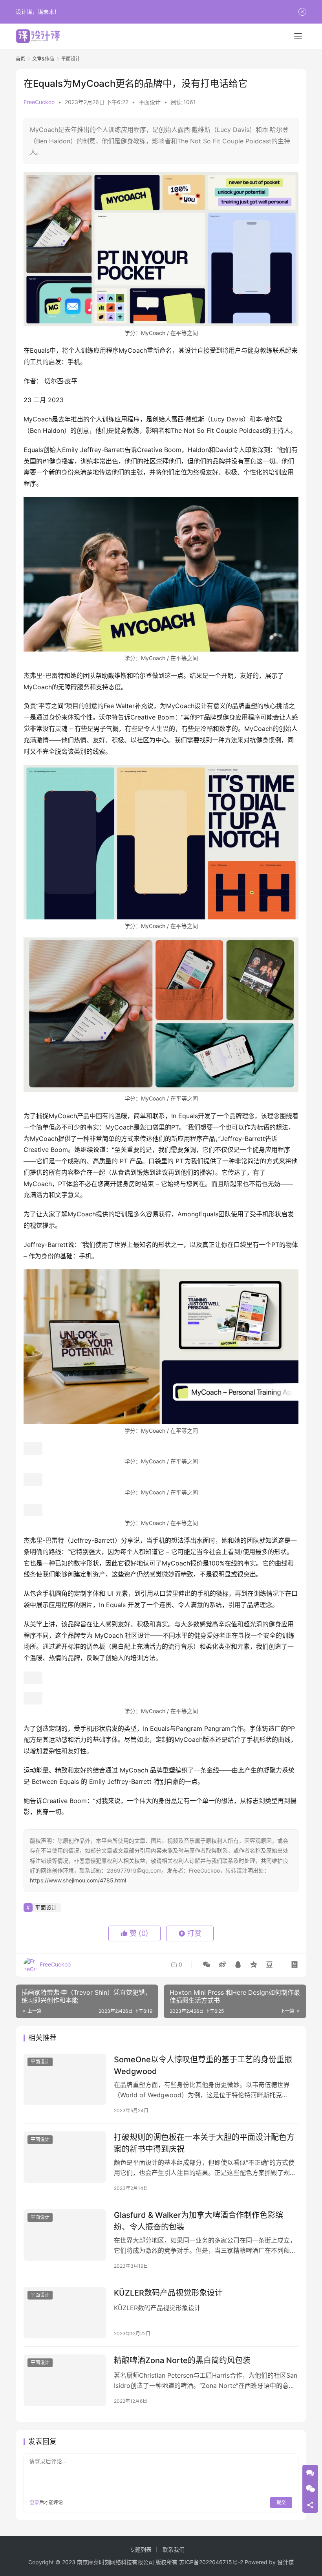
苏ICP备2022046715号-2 (211, 2562)
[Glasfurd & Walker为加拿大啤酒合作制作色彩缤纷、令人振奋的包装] (65, 2235)
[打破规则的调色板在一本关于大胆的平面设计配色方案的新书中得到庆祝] (65, 2157)
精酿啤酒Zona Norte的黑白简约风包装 (182, 2360)
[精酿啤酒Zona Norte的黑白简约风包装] (65, 2380)
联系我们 (174, 2549)
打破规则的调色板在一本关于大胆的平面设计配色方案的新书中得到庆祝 (204, 2143)
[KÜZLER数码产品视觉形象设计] (65, 2313)
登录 (35, 2502)
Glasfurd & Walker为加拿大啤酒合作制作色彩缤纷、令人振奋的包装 (199, 2221)
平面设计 (150, 102)
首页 (20, 59)
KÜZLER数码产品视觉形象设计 (168, 2293)
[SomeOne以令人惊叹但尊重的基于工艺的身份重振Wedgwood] (65, 2079)
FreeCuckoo (39, 102)
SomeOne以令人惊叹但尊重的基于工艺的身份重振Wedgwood (203, 2065)
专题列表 (141, 2549)
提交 (281, 2502)
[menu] (298, 36)
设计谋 (285, 2562)
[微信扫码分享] (207, 1964)
